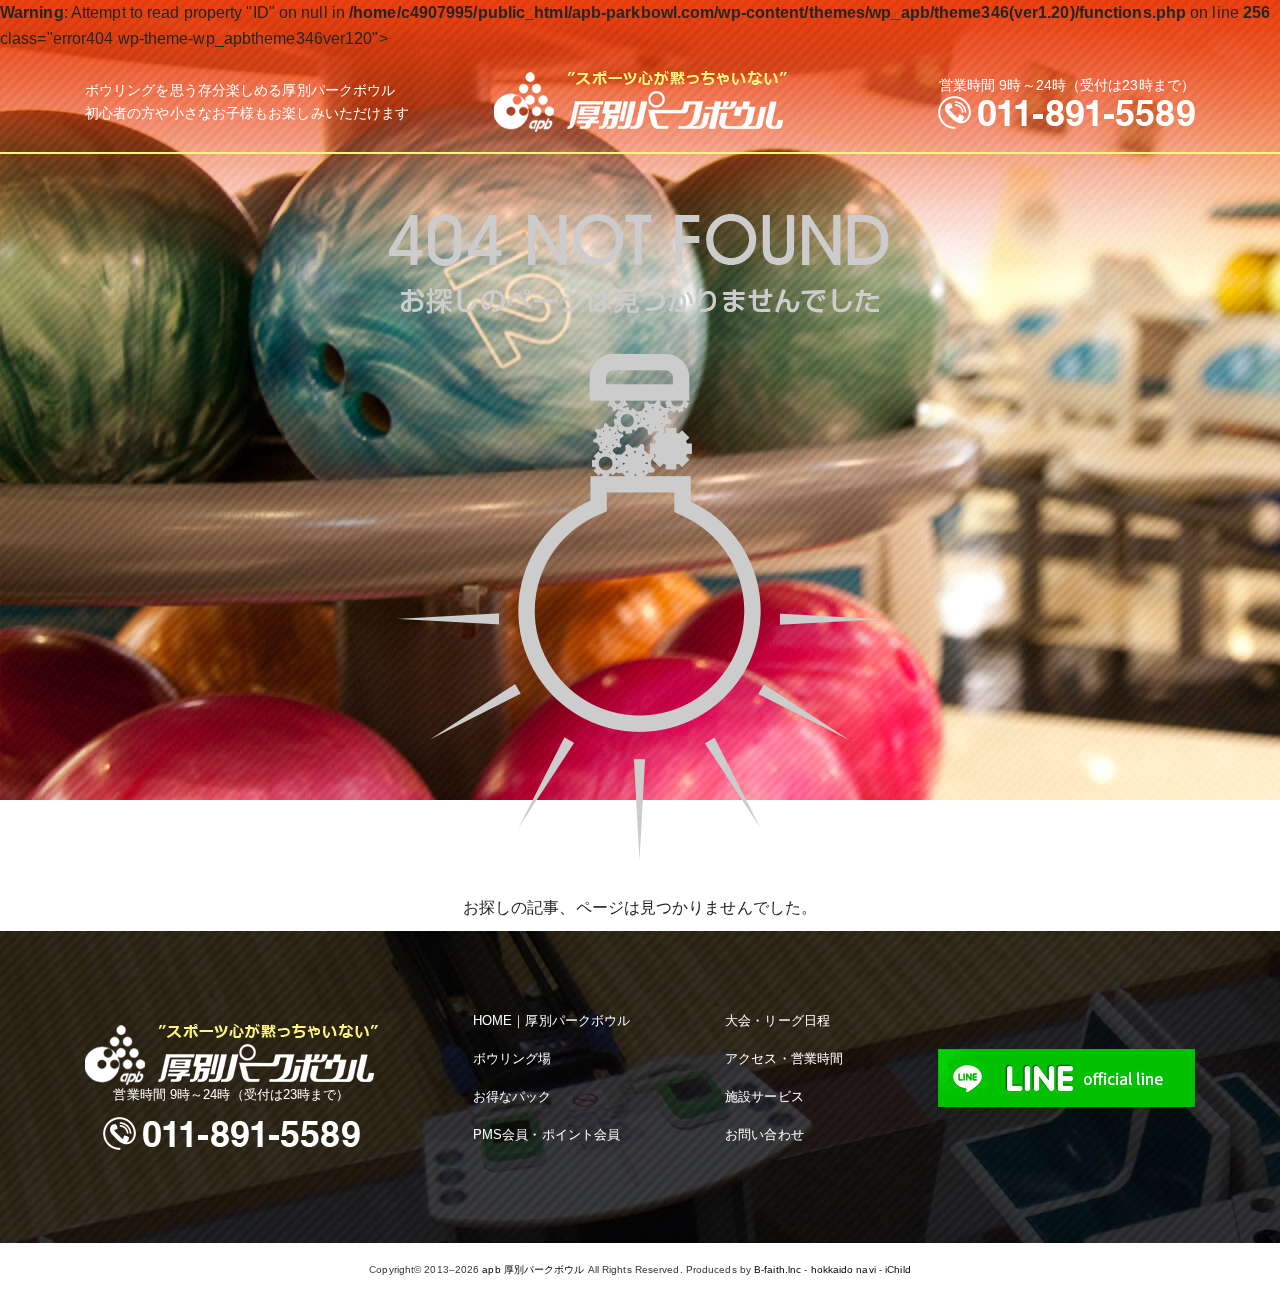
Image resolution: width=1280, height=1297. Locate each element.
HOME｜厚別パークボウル (551, 1020)
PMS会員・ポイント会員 (546, 1134)
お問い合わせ (764, 1134)
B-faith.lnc (777, 1269)
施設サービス (764, 1096)
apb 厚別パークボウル (533, 1269)
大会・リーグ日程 (777, 1020)
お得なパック (512, 1096)
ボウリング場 (512, 1058)
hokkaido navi (843, 1269)
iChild (898, 1269)
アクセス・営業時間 (784, 1058)
